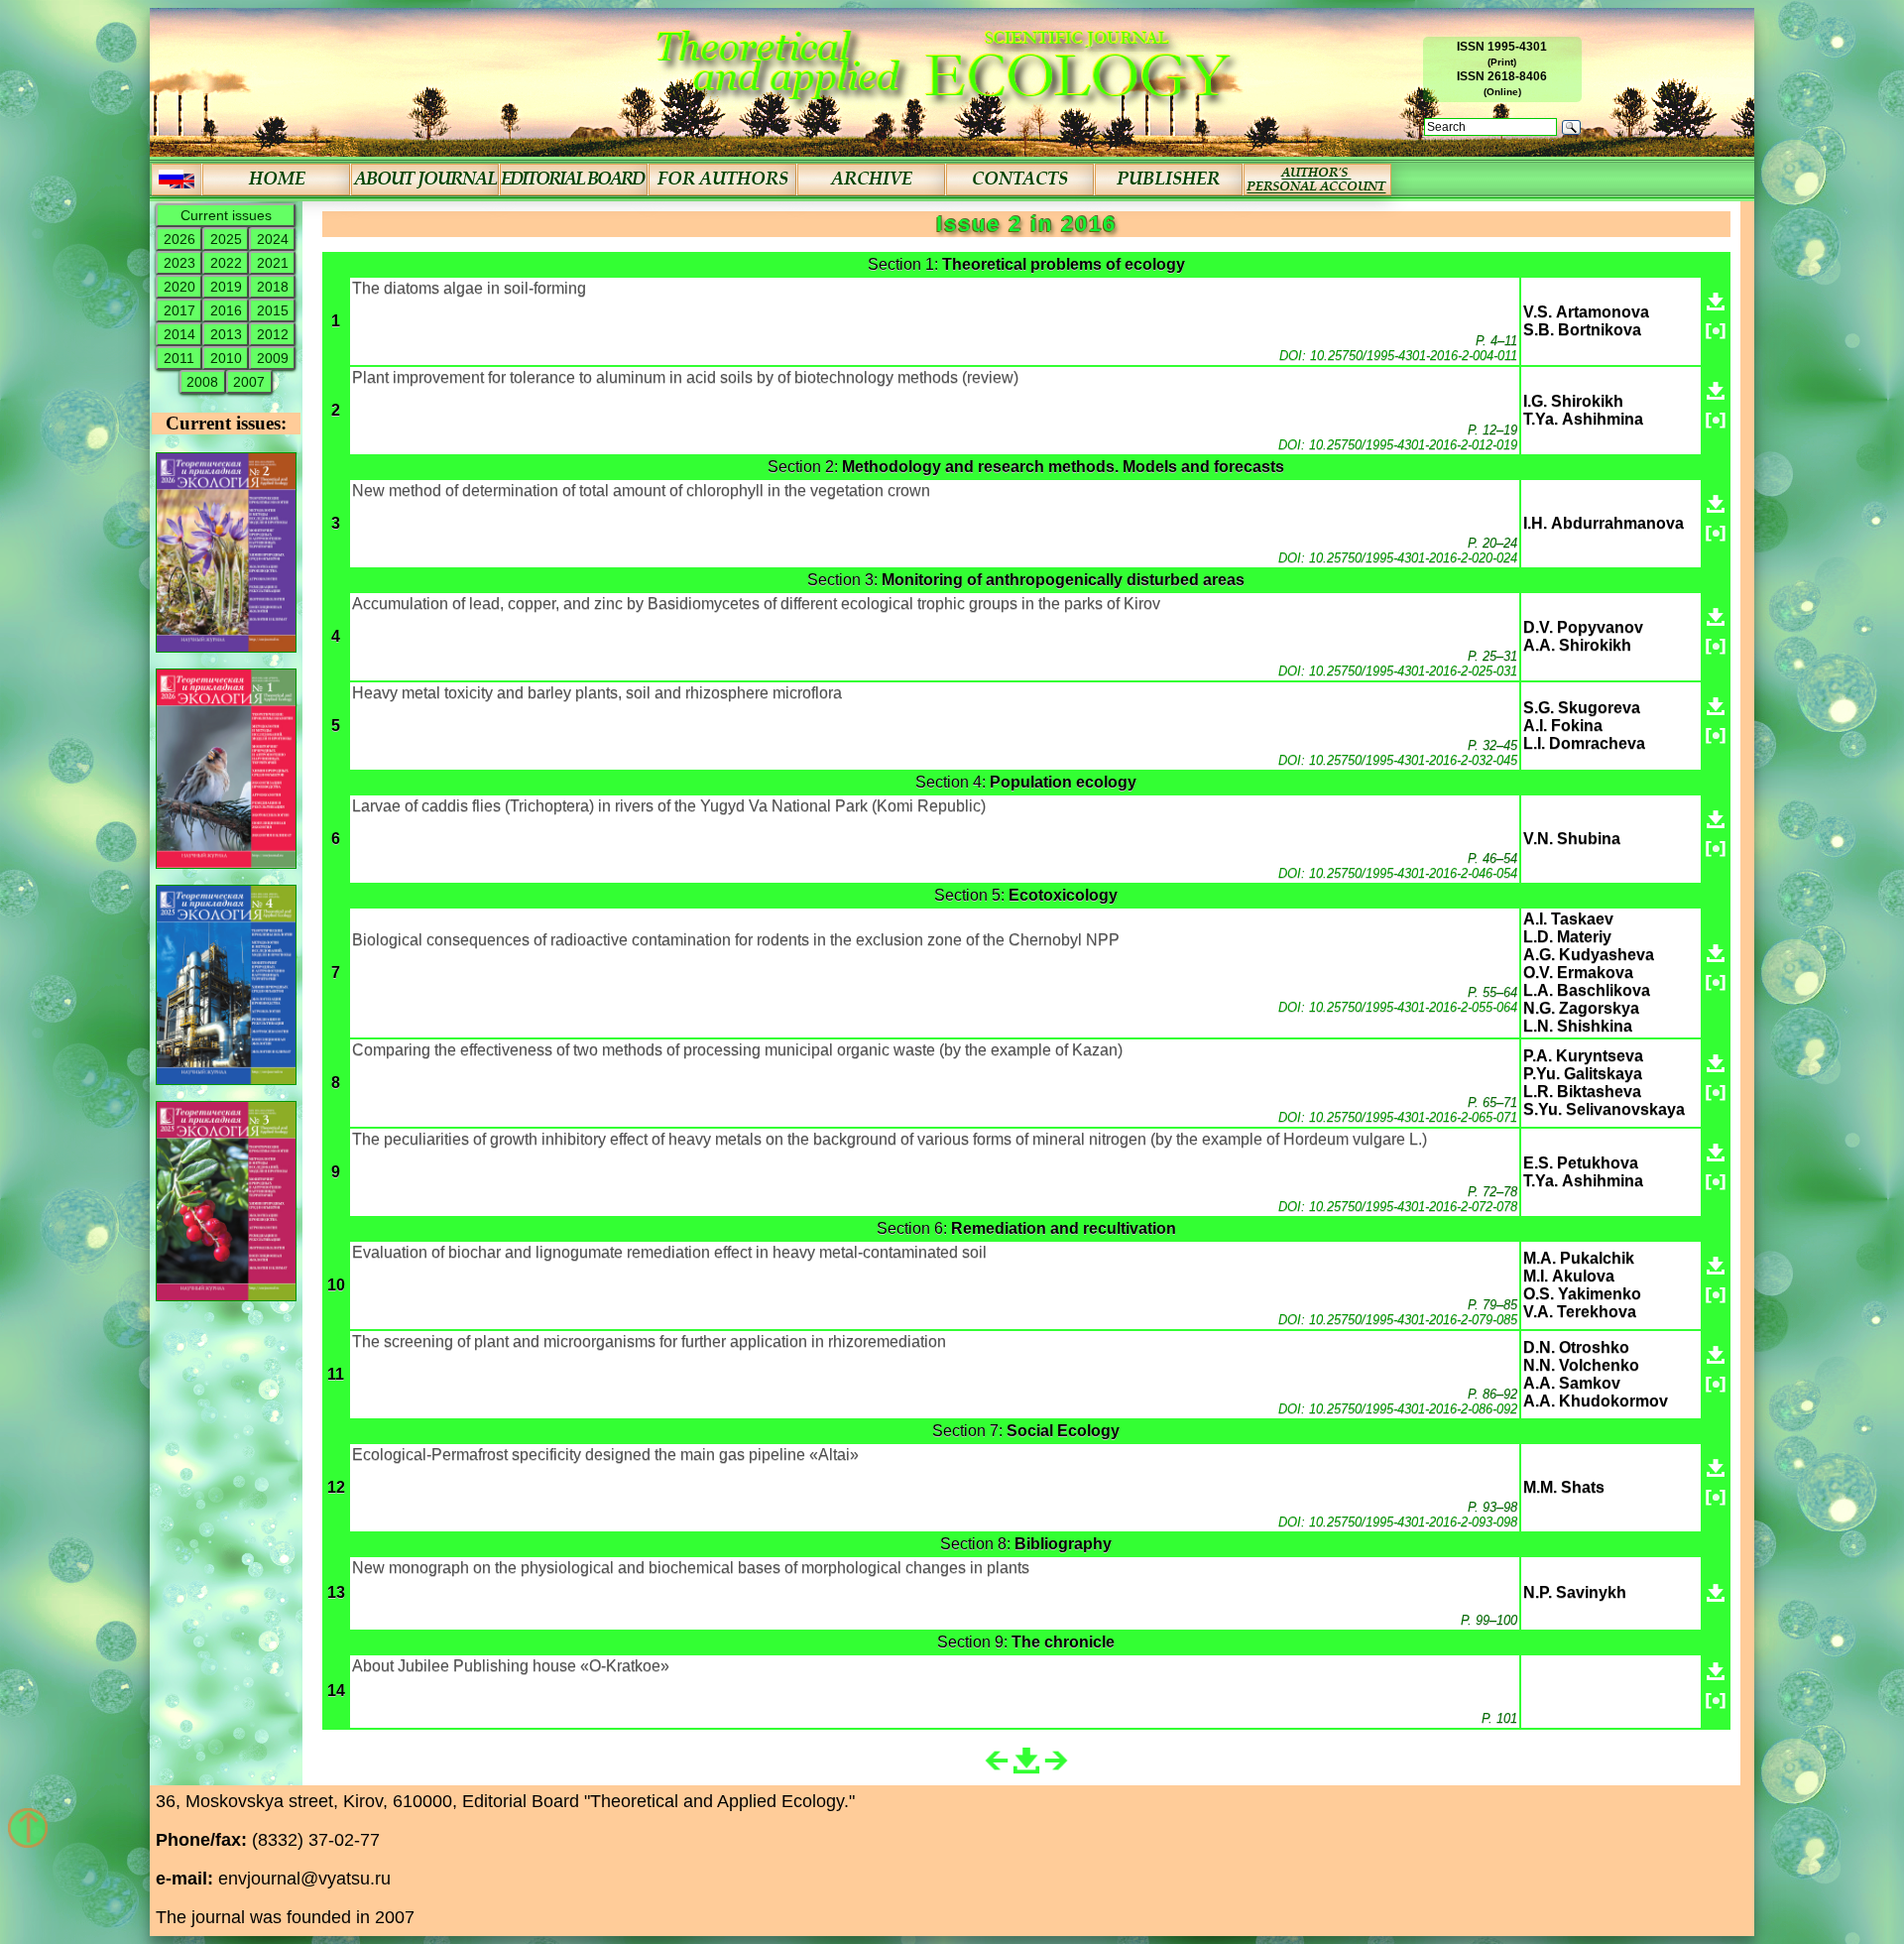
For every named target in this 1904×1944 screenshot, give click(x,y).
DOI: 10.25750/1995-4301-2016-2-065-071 (1398, 1117)
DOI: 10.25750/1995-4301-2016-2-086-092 (1398, 1409)
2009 (273, 358)
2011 (179, 358)
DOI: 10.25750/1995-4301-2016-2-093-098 (1398, 1522)
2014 (179, 334)
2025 (226, 239)
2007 (249, 382)
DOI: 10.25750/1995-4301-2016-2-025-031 (1398, 671)
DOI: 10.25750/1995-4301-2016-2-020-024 (1398, 558)
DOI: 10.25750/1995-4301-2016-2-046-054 (1398, 873)
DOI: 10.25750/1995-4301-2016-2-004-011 (1398, 356)
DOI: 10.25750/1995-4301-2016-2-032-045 (1398, 760)
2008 (202, 382)
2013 (226, 334)
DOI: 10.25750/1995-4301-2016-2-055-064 (1398, 1007)
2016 (226, 310)
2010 (226, 358)
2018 (273, 287)
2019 (226, 287)
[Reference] (1716, 331)
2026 (179, 239)
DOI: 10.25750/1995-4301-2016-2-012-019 (1398, 445)
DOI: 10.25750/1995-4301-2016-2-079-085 (1398, 1320)
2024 (273, 239)
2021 (273, 263)
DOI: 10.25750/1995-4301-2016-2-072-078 (1398, 1207)
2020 (179, 287)
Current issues (226, 215)
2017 (179, 310)
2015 (273, 310)
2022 (226, 263)
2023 (179, 263)
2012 (273, 334)
